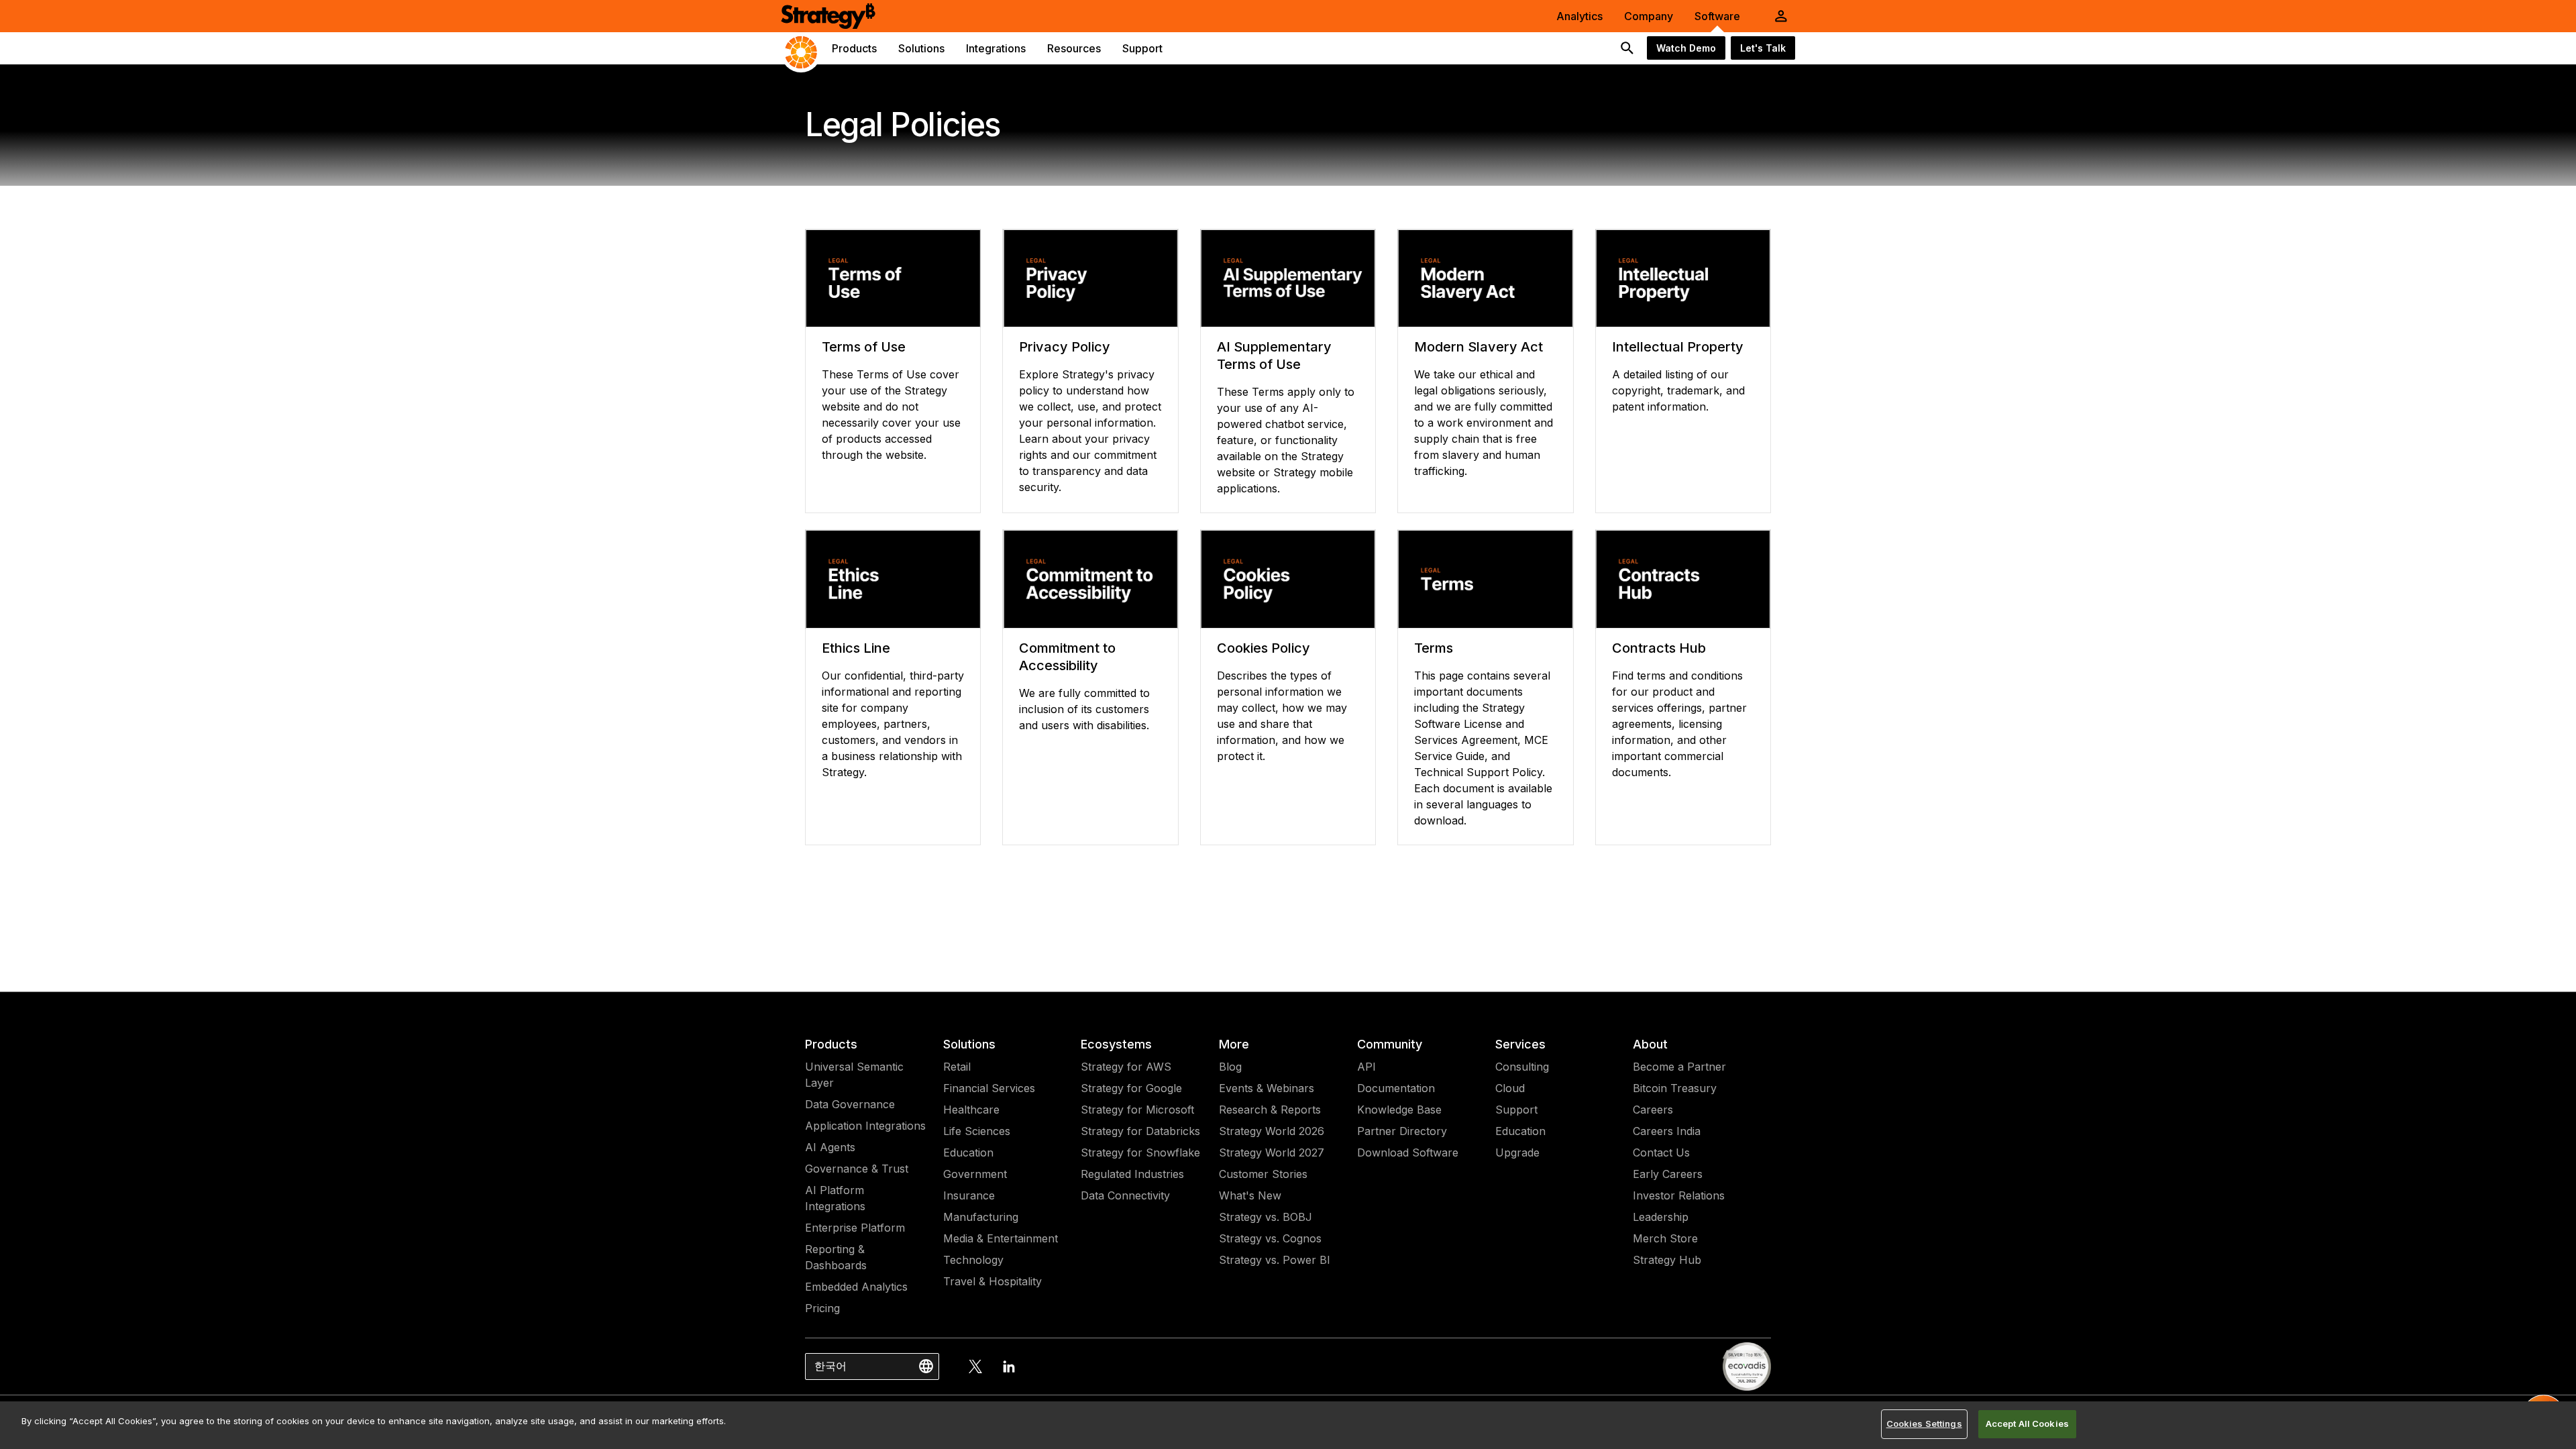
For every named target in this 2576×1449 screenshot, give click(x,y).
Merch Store (1665, 1238)
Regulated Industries (1132, 1174)
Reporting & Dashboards (836, 1257)
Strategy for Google (1131, 1088)
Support (1516, 1110)
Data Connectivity (1125, 1195)
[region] (1288, 1425)
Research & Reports (1270, 1110)
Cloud (1510, 1088)
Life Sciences (977, 1131)
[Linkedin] (1009, 1366)
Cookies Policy (1264, 648)
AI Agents (830, 1147)
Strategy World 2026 (1272, 1131)
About (1650, 1044)
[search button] (1627, 48)
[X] (975, 1366)
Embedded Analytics (856, 1287)
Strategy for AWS (1126, 1067)
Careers (1653, 1110)
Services (1520, 1044)
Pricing (822, 1308)
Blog (1230, 1067)
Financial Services (989, 1088)
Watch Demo (1686, 48)
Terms (1434, 648)
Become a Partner (1679, 1067)
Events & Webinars (1267, 1088)
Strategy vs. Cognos (1270, 1238)
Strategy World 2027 (1272, 1152)
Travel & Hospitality (992, 1281)
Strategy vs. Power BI (1275, 1260)
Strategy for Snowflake (1140, 1152)
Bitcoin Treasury (1675, 1088)
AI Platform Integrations (835, 1198)
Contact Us (1661, 1152)
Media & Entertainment (1001, 1238)
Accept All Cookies (2027, 1424)
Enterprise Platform (855, 1228)
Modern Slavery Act (1479, 347)
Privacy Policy (1065, 347)
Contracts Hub (1659, 648)
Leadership (1661, 1217)
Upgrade (1517, 1152)
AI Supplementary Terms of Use (1274, 356)
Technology (973, 1260)
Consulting (1522, 1067)
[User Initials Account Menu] (1781, 16)
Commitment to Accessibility (1067, 657)
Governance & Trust (857, 1169)
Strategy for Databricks (1140, 1131)
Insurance (969, 1195)
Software (1717, 16)
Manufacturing (981, 1217)
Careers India (1667, 1131)
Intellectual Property (1678, 347)
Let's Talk (1763, 48)
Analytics (1579, 16)
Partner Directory (1402, 1131)
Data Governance (850, 1104)
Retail (957, 1067)
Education (968, 1152)
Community (1390, 1044)
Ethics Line (856, 648)
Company (1649, 16)
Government (975, 1174)
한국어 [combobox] (830, 1366)
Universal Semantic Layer (854, 1075)
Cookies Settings (1924, 1424)
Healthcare (971, 1110)
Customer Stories (1263, 1174)
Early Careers (1668, 1174)
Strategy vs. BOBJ (1266, 1217)
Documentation (1396, 1088)
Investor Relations (1679, 1195)
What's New (1250, 1195)
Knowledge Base (1399, 1110)
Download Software (1408, 1152)
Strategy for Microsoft (1137, 1110)
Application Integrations (865, 1126)
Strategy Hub (1667, 1260)
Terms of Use (864, 347)
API (1366, 1067)
